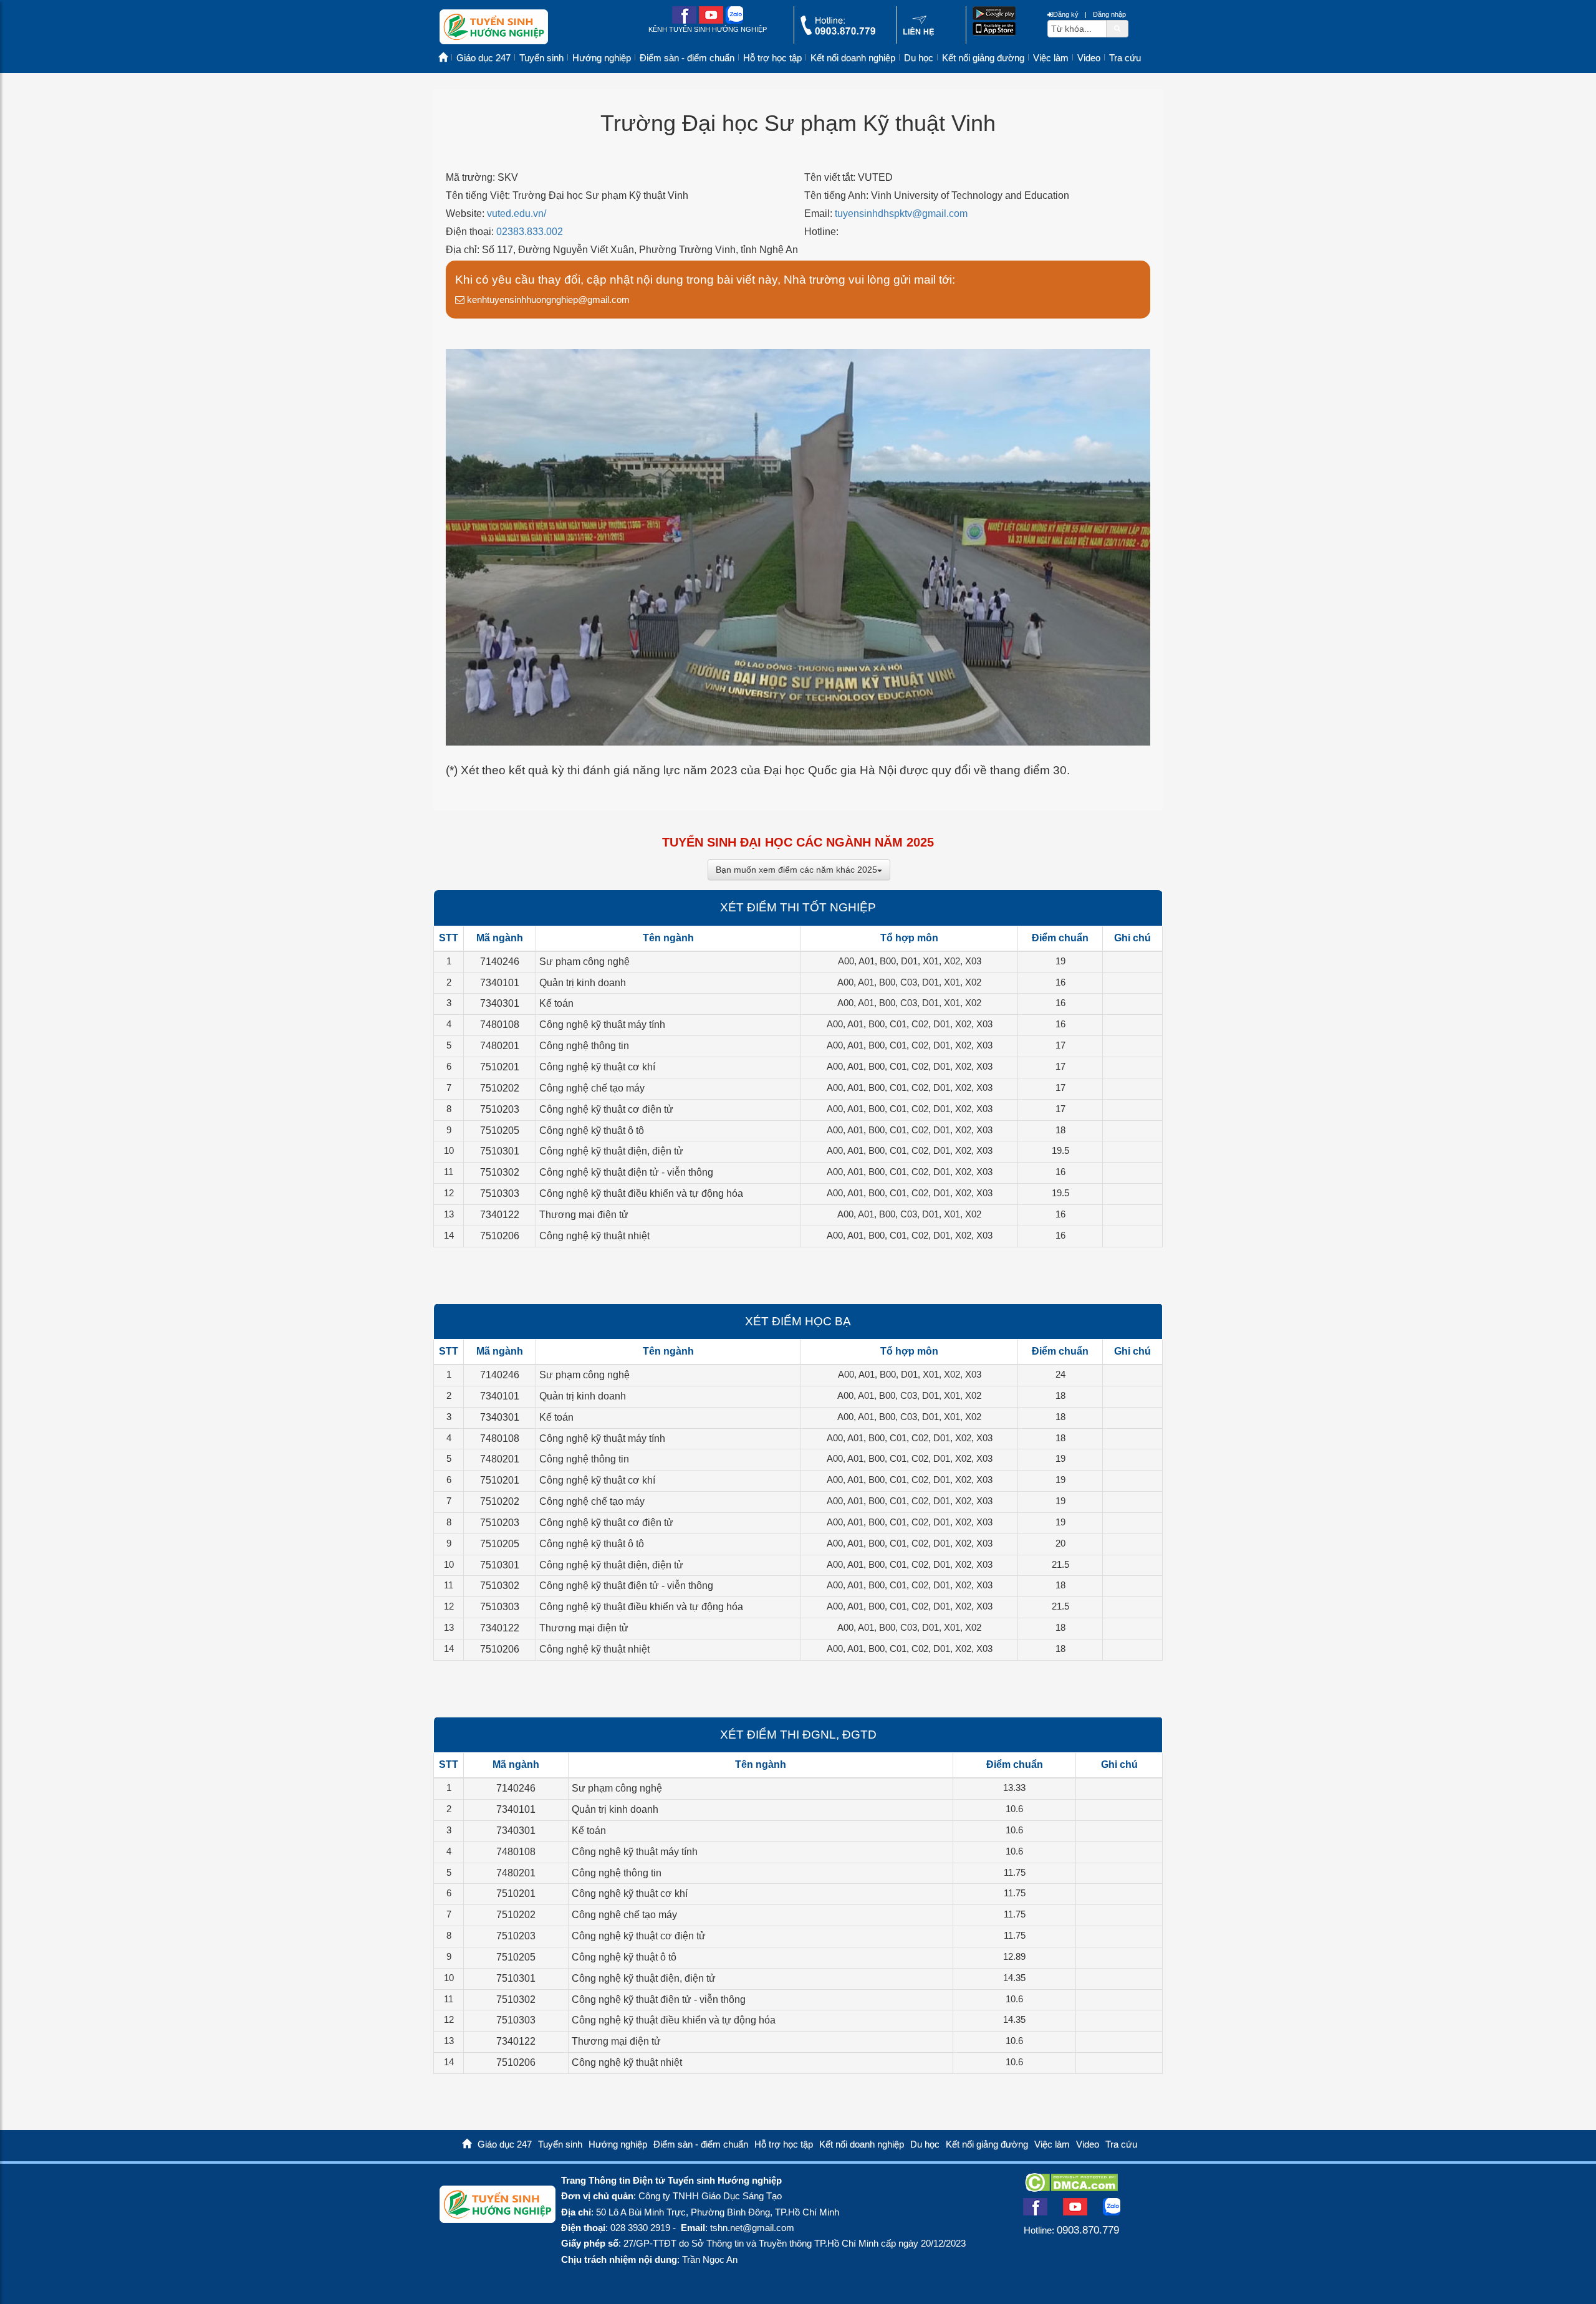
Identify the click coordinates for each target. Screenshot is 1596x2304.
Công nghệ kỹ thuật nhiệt (594, 1236)
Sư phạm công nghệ (584, 962)
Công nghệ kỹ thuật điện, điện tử (611, 1151)
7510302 (500, 1172)
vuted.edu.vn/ (517, 214)
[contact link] (919, 33)
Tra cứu (1125, 58)
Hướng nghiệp (602, 58)
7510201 (500, 1067)
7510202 (500, 1088)
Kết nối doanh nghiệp (853, 58)
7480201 (500, 1046)
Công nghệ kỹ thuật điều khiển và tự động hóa (641, 1193)
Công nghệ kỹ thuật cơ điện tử (606, 1109)
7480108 (500, 1025)
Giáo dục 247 (483, 58)
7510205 (500, 1130)
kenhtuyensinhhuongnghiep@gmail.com (547, 300)
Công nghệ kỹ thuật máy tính (602, 1025)
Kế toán (556, 1003)
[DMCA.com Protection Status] (1071, 2188)
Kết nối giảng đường (983, 58)
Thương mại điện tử (584, 1215)
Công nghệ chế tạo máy (592, 1088)
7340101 (500, 983)
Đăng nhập (1109, 14)
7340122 (500, 1215)
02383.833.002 (530, 232)
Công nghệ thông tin (584, 1046)
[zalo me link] (734, 21)
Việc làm (1051, 58)
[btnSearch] (1117, 28)
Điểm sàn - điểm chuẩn (687, 58)
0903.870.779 (1088, 2230)
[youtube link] (711, 21)
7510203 (500, 1109)
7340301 (500, 1003)
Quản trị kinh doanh (583, 983)
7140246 (500, 962)
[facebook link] (684, 21)
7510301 (500, 1151)
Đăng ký (1066, 14)
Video (1089, 58)
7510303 (500, 1193)
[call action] (838, 32)
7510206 (500, 1236)
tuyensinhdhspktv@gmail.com (901, 214)
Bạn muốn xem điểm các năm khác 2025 (796, 870)
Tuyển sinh (541, 58)
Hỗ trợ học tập (772, 58)
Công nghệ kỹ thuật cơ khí (597, 1067)
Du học (919, 58)
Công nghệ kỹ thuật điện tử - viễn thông (626, 1172)
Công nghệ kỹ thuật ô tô (592, 1130)
